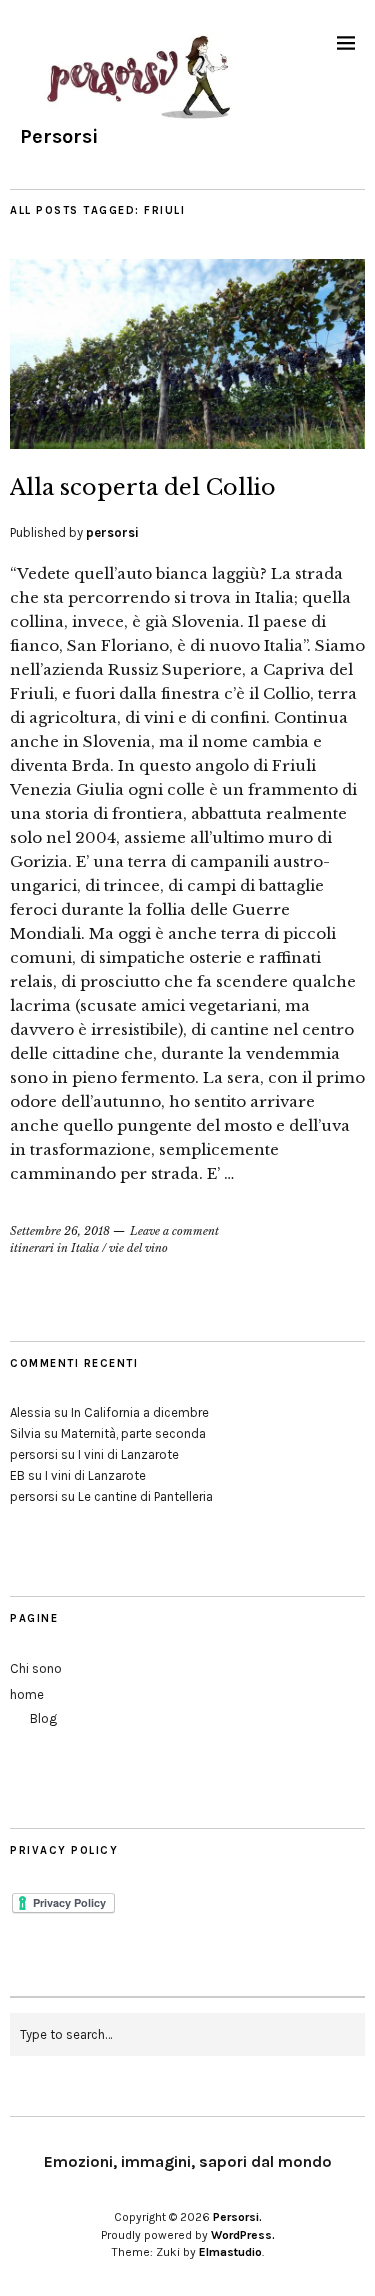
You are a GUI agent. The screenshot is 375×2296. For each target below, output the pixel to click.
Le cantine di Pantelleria (145, 1496)
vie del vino (138, 1248)
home (27, 1694)
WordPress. (243, 2235)
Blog (43, 1718)
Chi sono (36, 1668)
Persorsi (59, 136)
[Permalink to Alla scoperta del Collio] (187, 443)
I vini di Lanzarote (128, 1454)
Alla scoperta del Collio (143, 487)
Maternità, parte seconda (133, 1433)
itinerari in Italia (54, 1248)
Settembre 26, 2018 (60, 1231)
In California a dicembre (140, 1412)
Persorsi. (237, 2217)
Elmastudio (230, 2252)
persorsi (112, 532)
